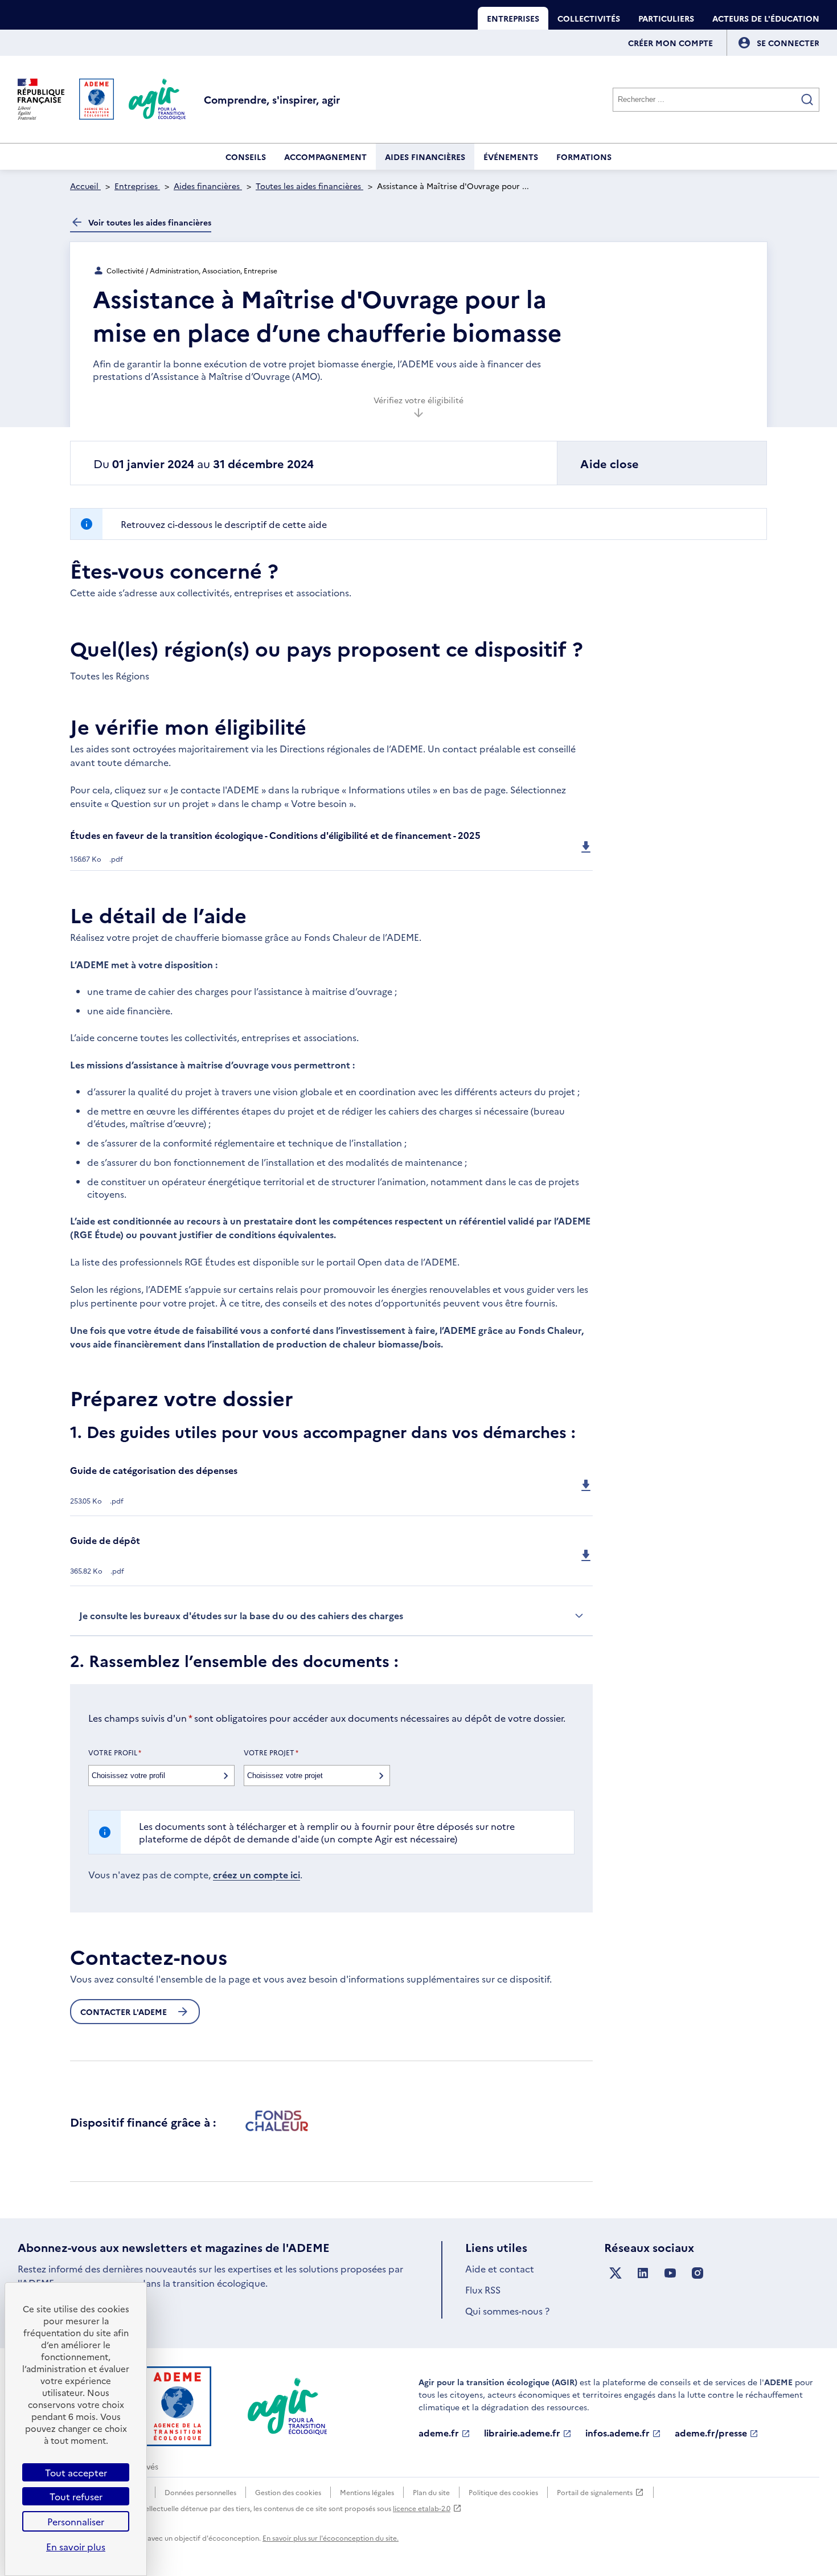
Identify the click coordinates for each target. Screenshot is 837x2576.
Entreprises (513, 18)
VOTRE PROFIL (115, 1752)
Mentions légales (367, 2492)
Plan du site (431, 2492)
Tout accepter (76, 2472)
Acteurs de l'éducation (766, 18)
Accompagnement (325, 157)
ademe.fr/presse (711, 2433)
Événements (511, 157)
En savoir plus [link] (76, 2546)
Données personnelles (200, 2492)
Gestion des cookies (288, 2492)
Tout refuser (76, 2496)
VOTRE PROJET (271, 1752)
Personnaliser (76, 2521)
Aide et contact (500, 2268)
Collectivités (589, 18)
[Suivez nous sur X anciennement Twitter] (616, 2273)
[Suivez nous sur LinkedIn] (643, 2273)
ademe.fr (439, 2433)
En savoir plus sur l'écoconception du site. (331, 2538)
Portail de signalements (595, 2493)
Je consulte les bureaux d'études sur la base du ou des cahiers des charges (241, 1615)
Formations (584, 157)
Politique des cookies (503, 2492)
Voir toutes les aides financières (150, 222)
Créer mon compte (670, 43)
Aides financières (425, 157)
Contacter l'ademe (124, 2012)
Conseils (246, 157)
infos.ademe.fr (618, 2433)
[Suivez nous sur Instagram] (698, 2273)
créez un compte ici (257, 1874)
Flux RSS (483, 2290)
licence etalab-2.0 (422, 2508)
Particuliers (666, 18)
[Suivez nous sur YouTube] (670, 2273)
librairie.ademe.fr (522, 2433)
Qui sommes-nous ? (507, 2311)
